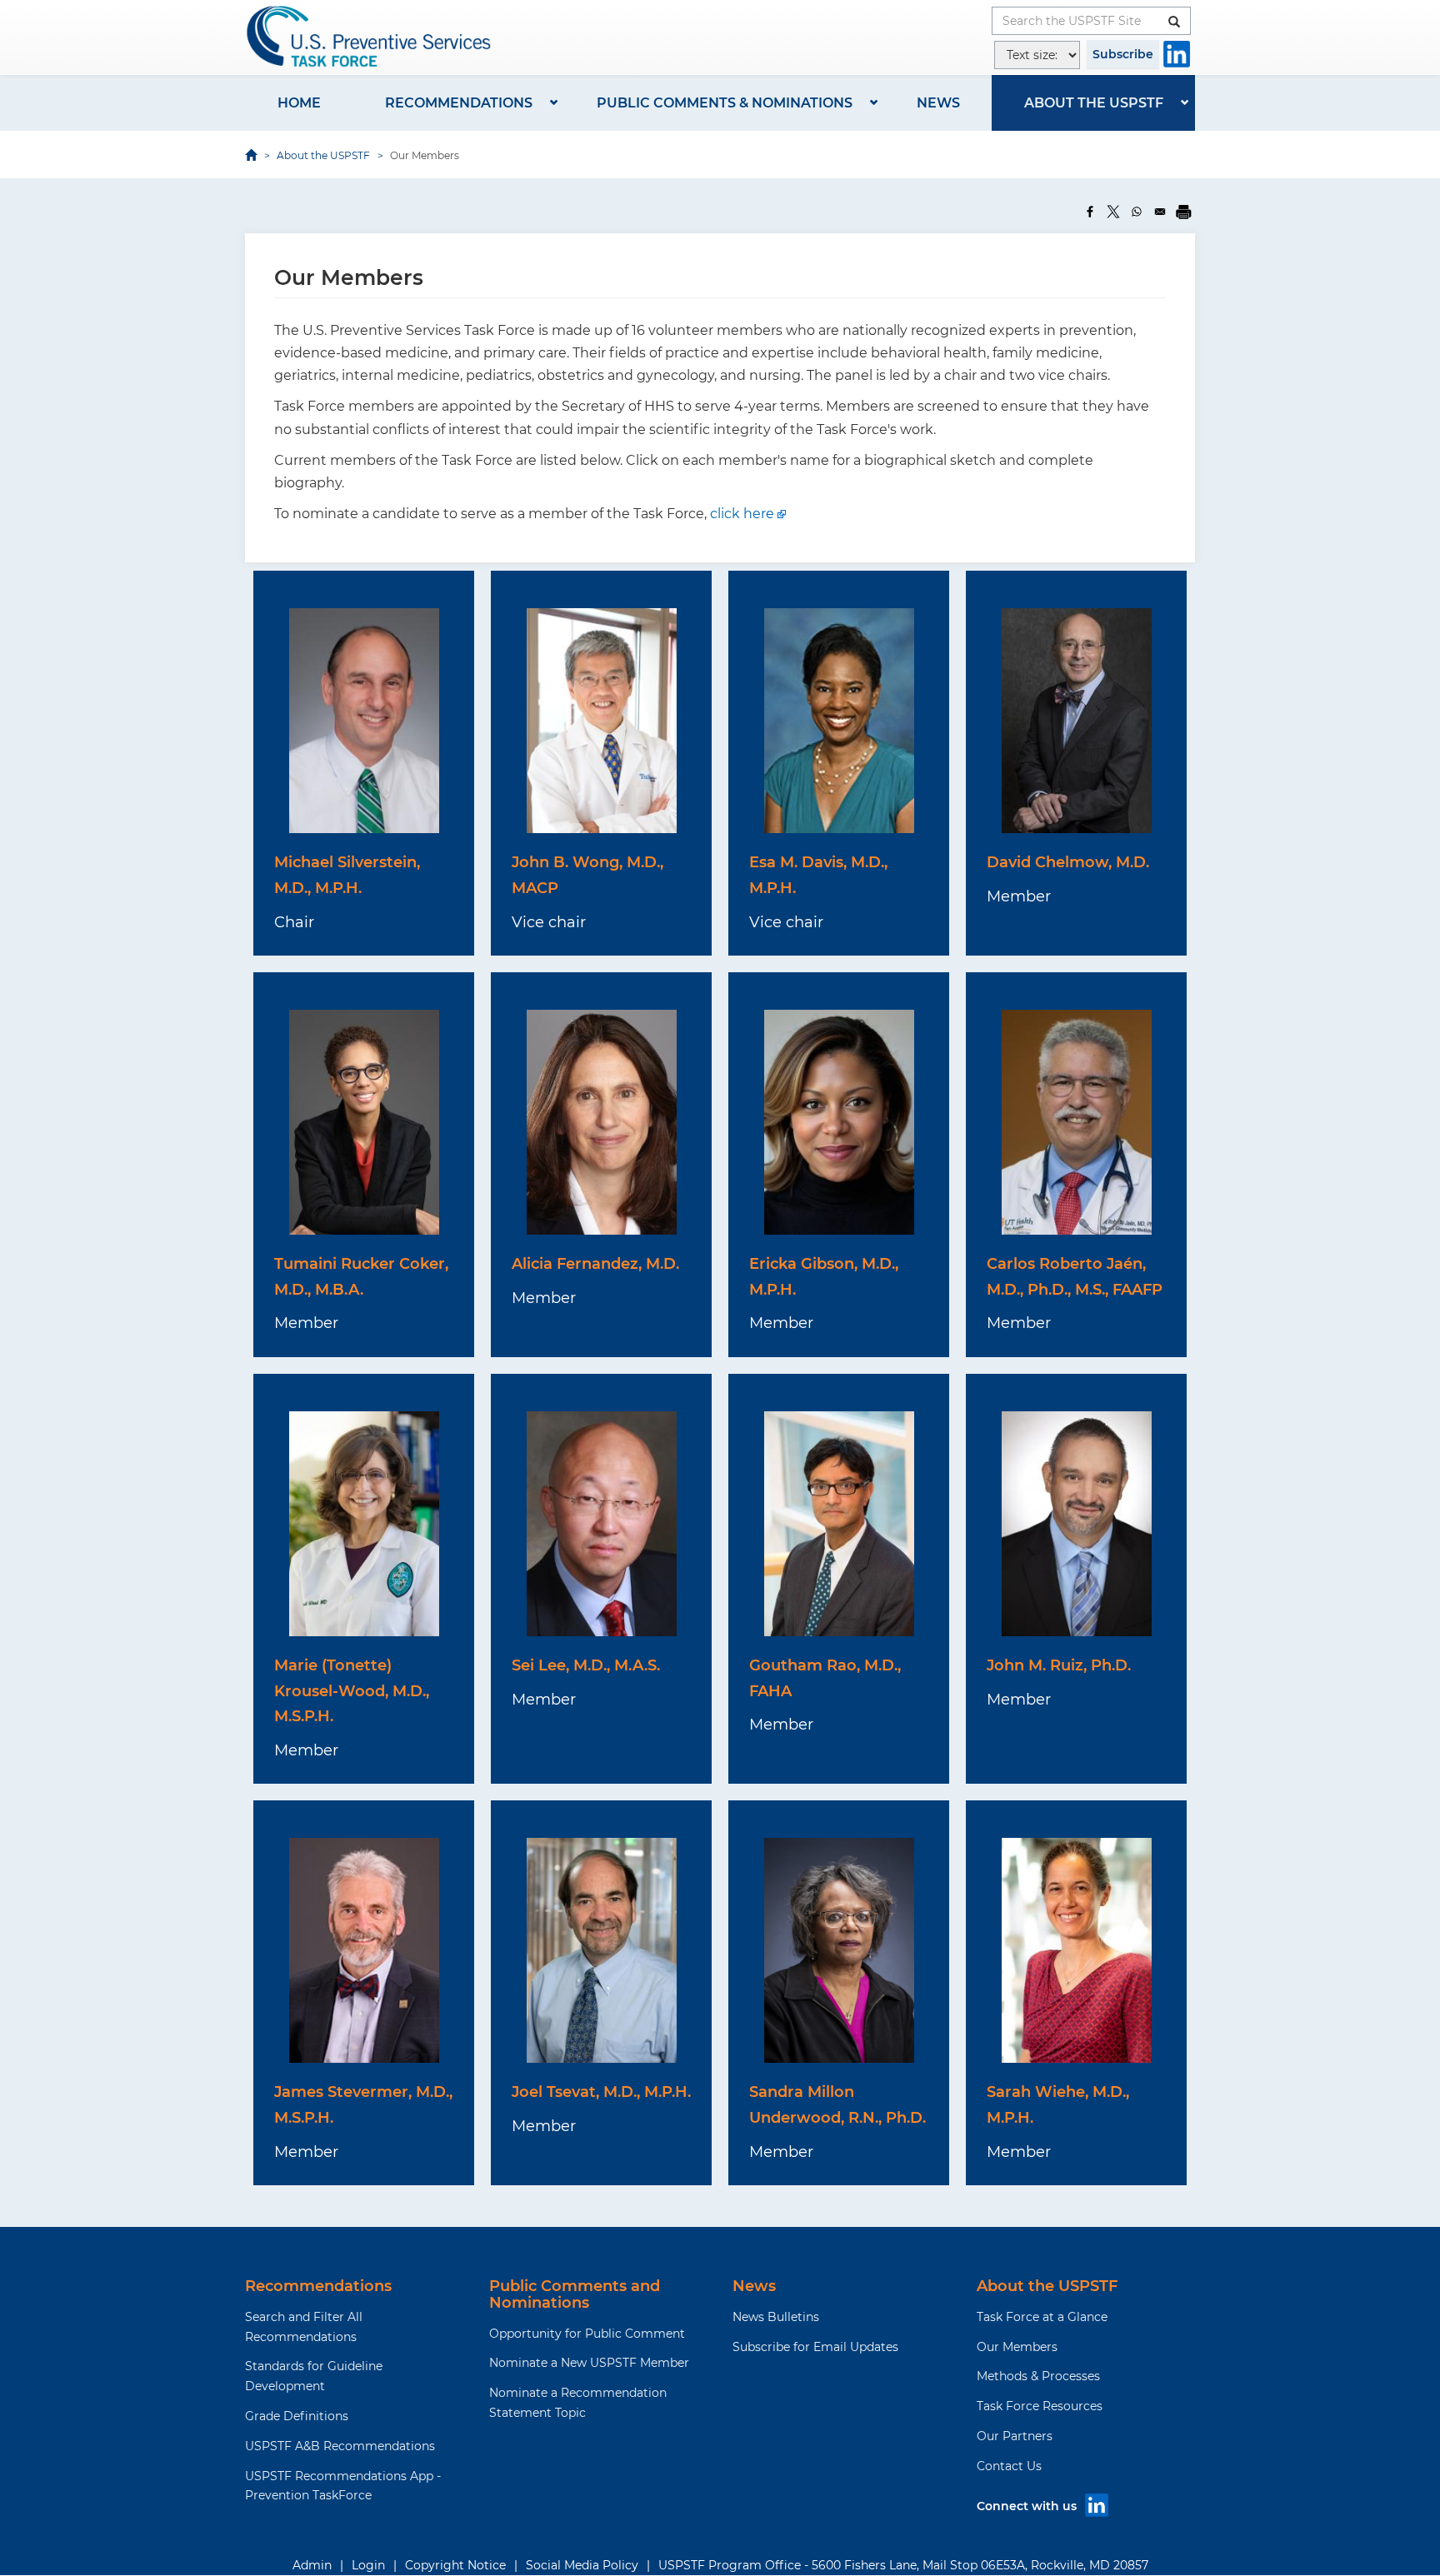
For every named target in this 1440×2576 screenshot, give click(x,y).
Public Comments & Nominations (725, 103)
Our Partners (1015, 2436)
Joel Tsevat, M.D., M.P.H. (601, 2092)
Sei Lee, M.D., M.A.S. (586, 1665)
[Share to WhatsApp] (1137, 212)
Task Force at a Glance (1042, 2317)
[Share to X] (1113, 212)
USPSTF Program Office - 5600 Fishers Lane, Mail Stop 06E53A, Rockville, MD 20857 (903, 2565)
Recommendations (459, 103)
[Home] (370, 36)
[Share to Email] (1160, 212)
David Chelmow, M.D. (1068, 862)
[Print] (1183, 212)
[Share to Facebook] (1090, 212)
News (938, 103)
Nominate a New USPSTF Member (589, 2363)
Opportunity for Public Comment (587, 2334)
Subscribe (1123, 54)
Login (368, 2565)
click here (742, 514)
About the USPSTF (1094, 103)
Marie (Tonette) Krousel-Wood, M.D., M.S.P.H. (352, 1691)
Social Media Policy (582, 2565)
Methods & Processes (1038, 2376)
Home (299, 103)
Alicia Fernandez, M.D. (595, 1264)
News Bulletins (776, 2317)
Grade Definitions (297, 2416)
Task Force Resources (1040, 2406)
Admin (312, 2565)
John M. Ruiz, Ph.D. (1059, 1665)
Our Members (1017, 2347)
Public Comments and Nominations (575, 2294)
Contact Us (1009, 2466)
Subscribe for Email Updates (815, 2347)
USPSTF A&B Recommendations (340, 2446)
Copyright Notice (455, 2565)
